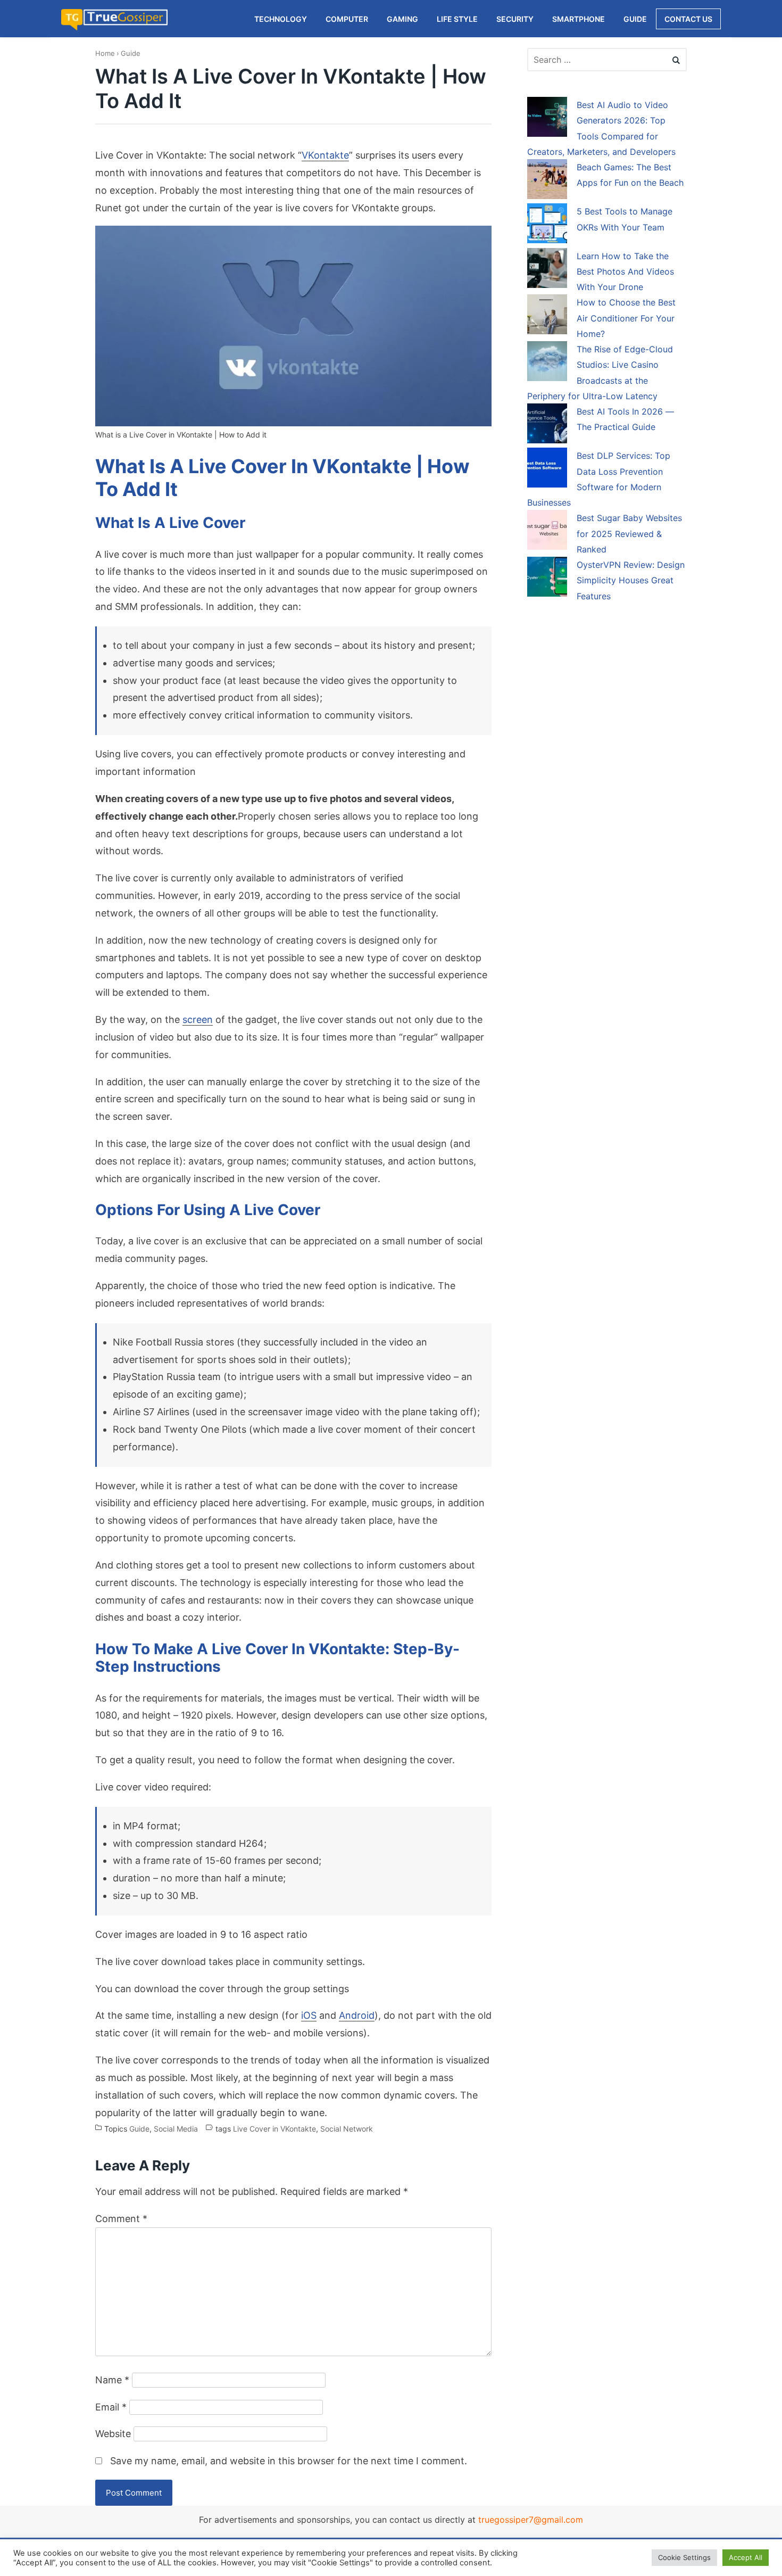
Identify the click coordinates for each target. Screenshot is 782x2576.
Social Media (176, 2129)
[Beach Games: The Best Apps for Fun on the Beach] (547, 181)
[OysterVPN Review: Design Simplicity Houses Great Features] (547, 579)
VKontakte (325, 155)
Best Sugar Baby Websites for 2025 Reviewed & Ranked (629, 534)
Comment (121, 2219)
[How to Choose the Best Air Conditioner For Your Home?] (547, 316)
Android (357, 2015)
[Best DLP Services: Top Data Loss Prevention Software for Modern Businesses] (547, 469)
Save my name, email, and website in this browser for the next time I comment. (289, 2461)
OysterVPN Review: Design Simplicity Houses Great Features (631, 580)
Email (111, 2407)
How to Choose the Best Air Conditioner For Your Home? (626, 318)
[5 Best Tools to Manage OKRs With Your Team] (547, 225)
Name (112, 2380)
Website (113, 2434)
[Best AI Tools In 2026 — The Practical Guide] (547, 425)
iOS (309, 2015)
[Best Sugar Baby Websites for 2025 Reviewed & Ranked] (547, 532)
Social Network (347, 2129)
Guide (131, 53)
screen (198, 1019)
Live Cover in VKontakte (274, 2129)
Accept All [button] (746, 2557)
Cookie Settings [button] (684, 2557)
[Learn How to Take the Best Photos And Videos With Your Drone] (547, 270)
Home (105, 53)
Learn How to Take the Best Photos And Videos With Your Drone (625, 272)
